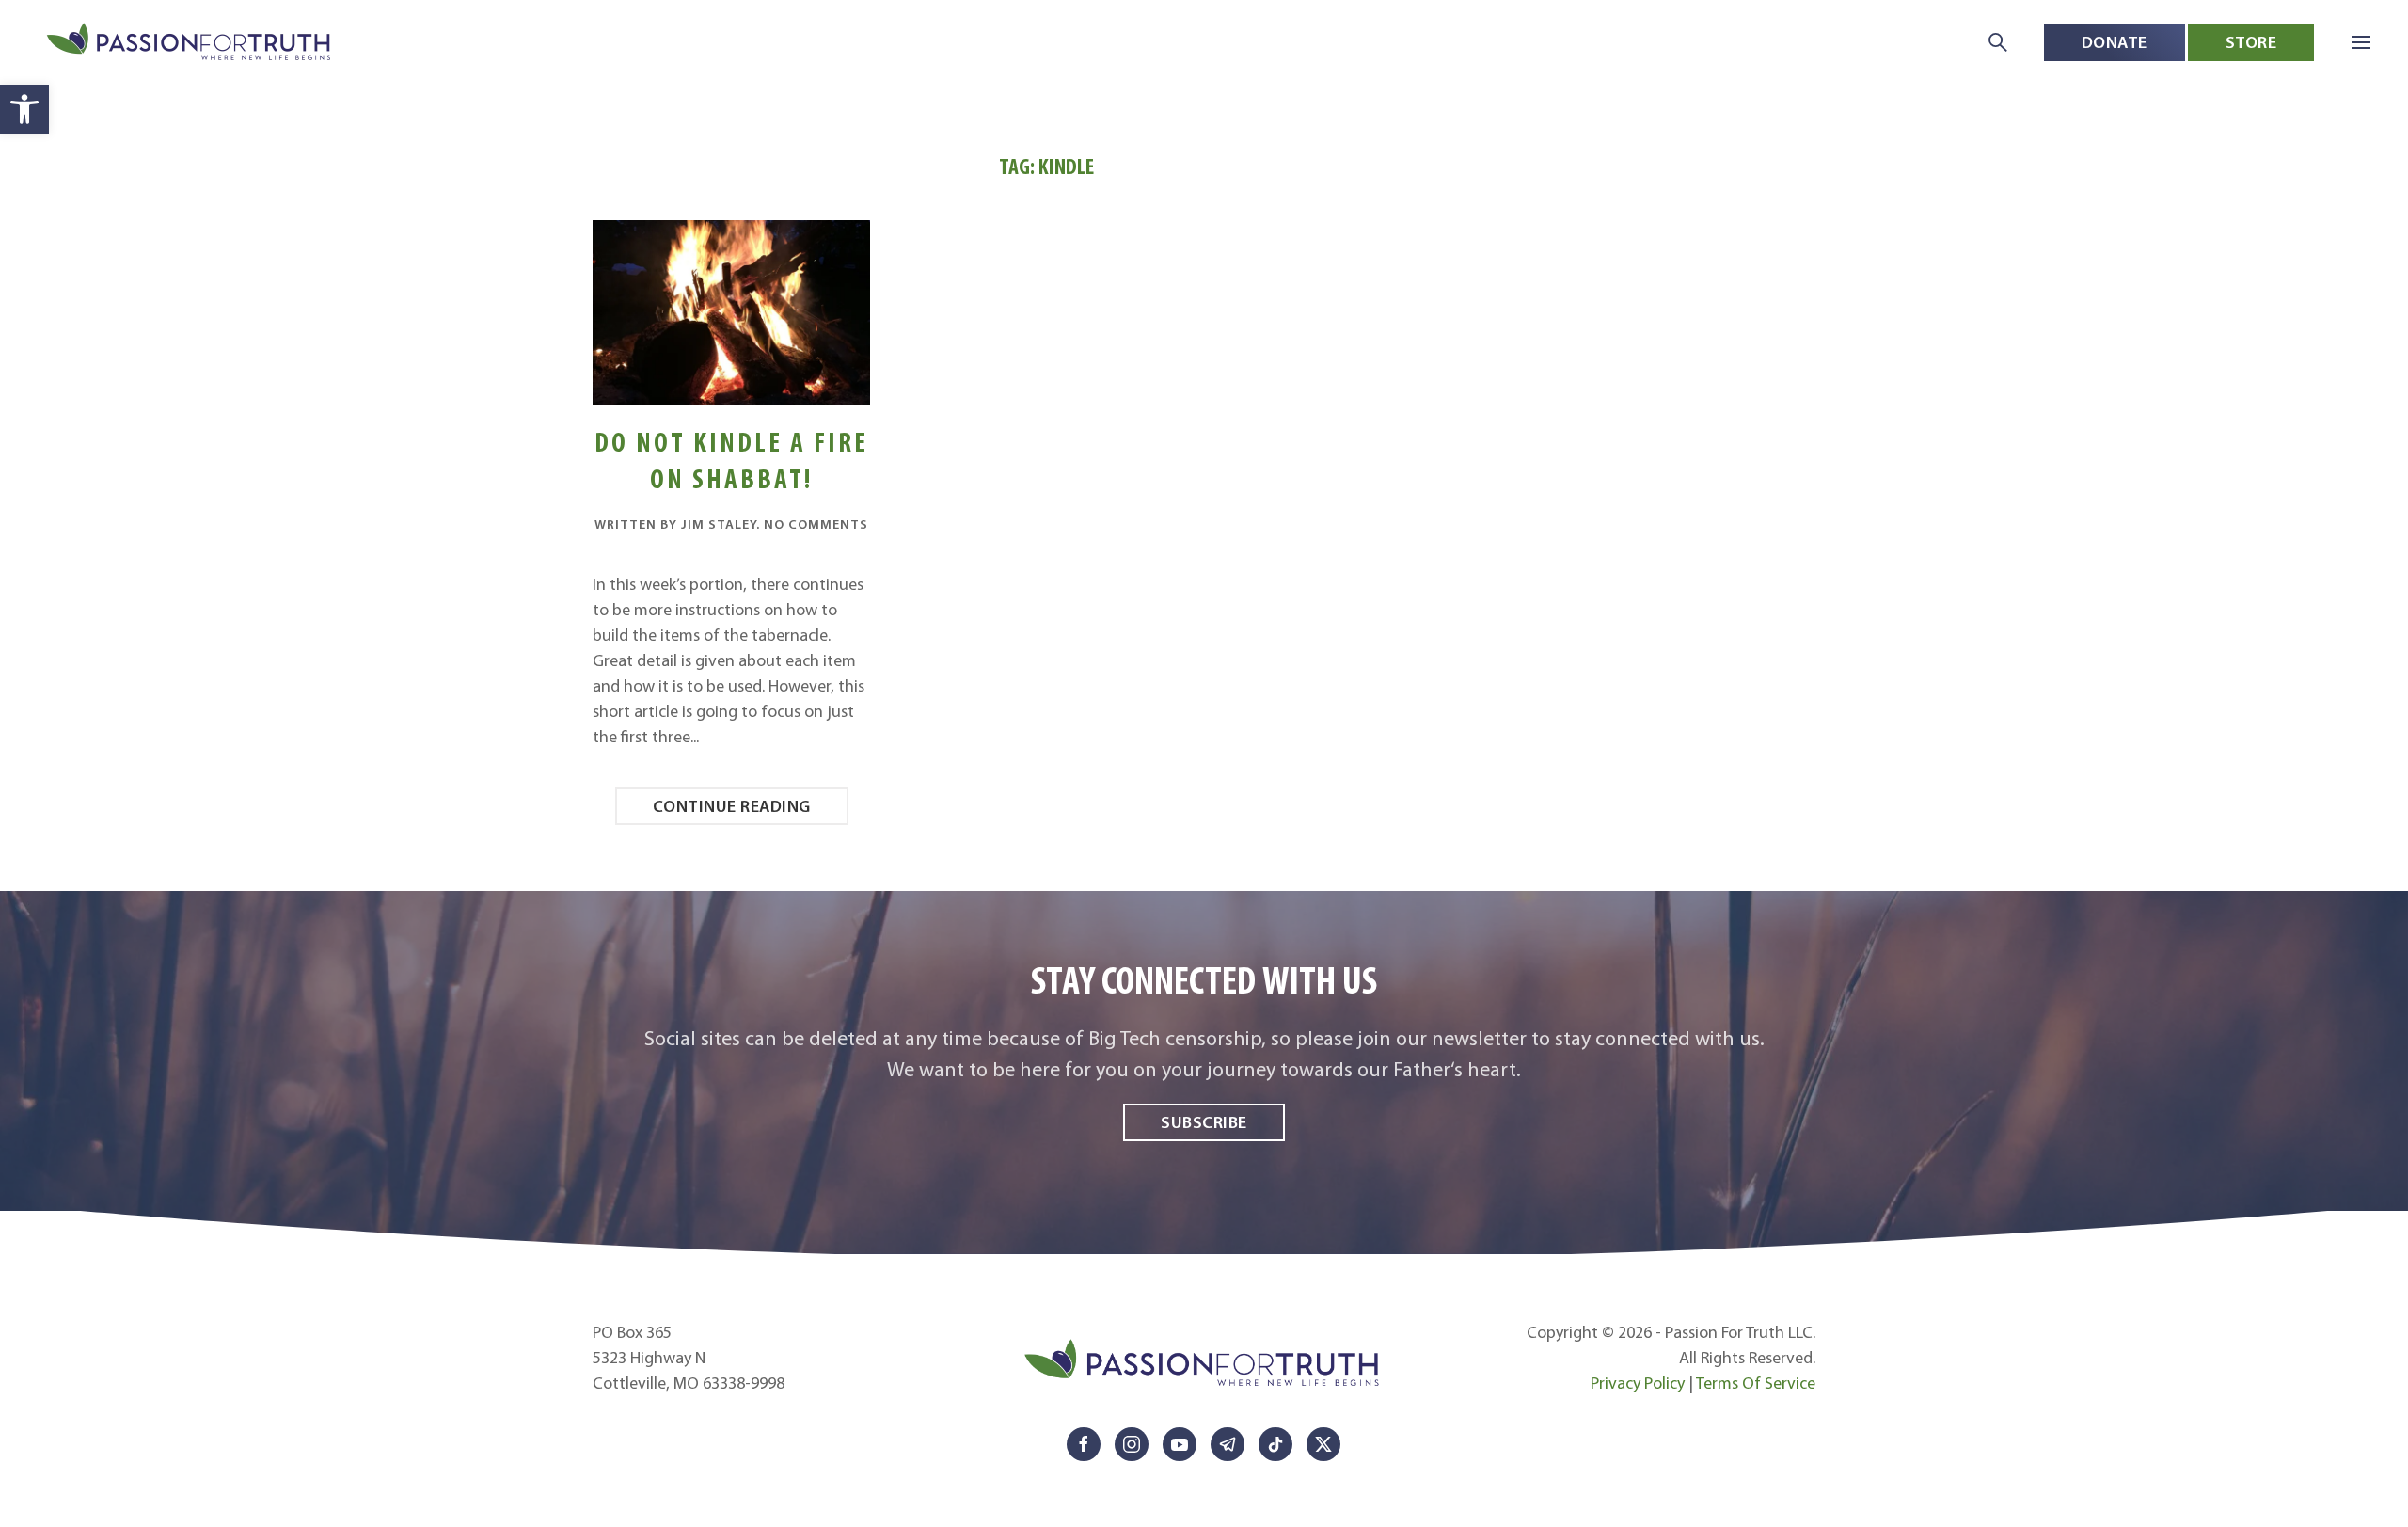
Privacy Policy (1638, 1383)
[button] (24, 109)
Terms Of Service (1756, 1383)
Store (2251, 42)
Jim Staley (719, 524)
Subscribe (1204, 1122)
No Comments (816, 524)
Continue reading (732, 806)
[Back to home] (190, 43)
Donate (2115, 42)
